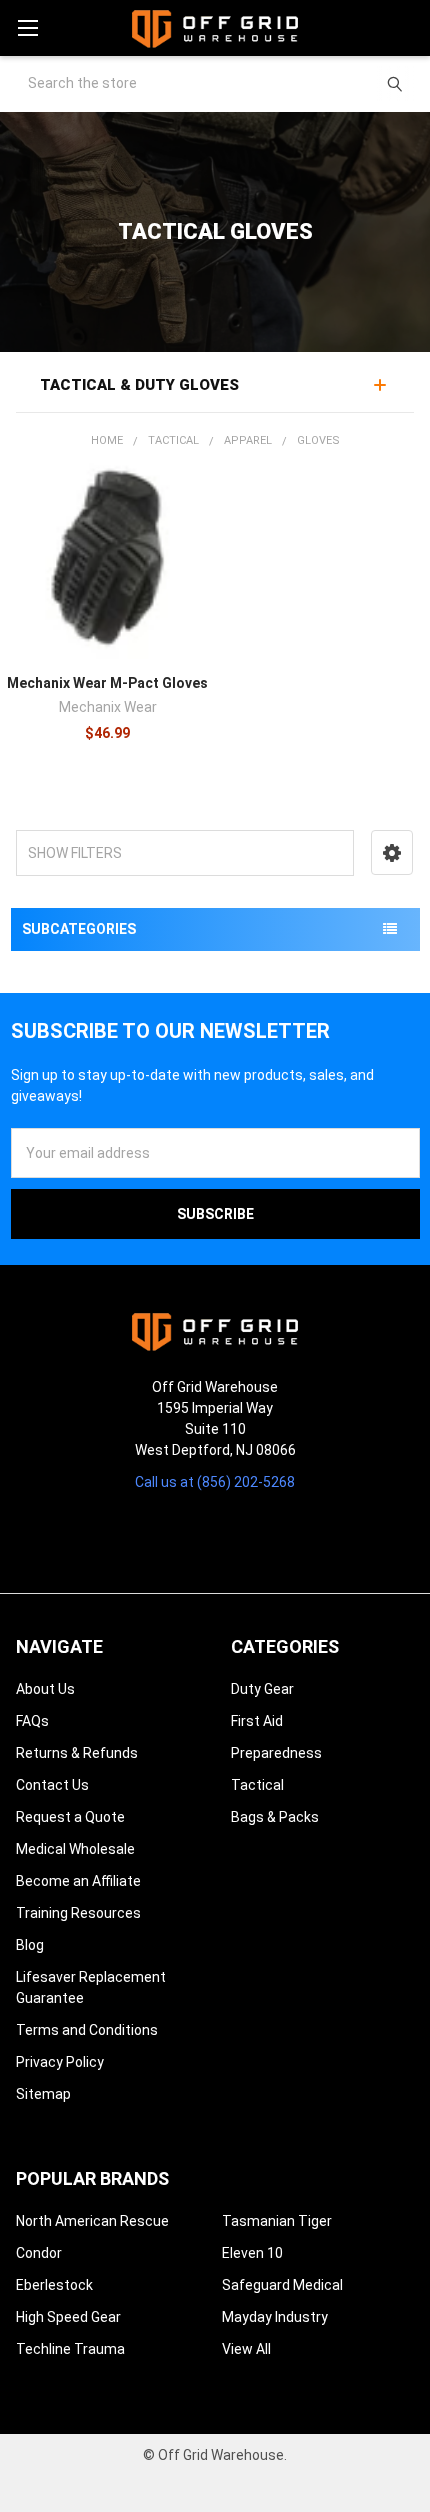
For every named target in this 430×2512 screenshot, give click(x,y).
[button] (392, 852)
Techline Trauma (70, 2349)
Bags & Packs (275, 1817)
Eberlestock (54, 2285)
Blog (30, 1945)
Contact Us (52, 1785)
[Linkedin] (268, 1531)
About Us (45, 1689)
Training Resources (78, 1913)
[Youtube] (232, 1531)
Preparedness (276, 1753)
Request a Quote (70, 1817)
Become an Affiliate (78, 1881)
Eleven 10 (252, 2253)
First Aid (257, 1721)
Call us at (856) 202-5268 (215, 1482)
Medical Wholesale (75, 1849)
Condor (39, 2253)
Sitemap (43, 2094)
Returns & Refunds (77, 1753)
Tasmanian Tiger (277, 2221)
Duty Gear (262, 1689)
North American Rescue (92, 2221)
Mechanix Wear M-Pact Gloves (107, 683)
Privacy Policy (60, 2062)
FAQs (32, 1721)
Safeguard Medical (282, 2285)
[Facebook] (197, 1531)
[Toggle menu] (27, 27)
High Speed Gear (68, 2317)
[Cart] (406, 27)
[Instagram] (161, 1531)
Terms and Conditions (87, 2030)
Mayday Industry (275, 2317)
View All (246, 2349)
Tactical (257, 1785)
